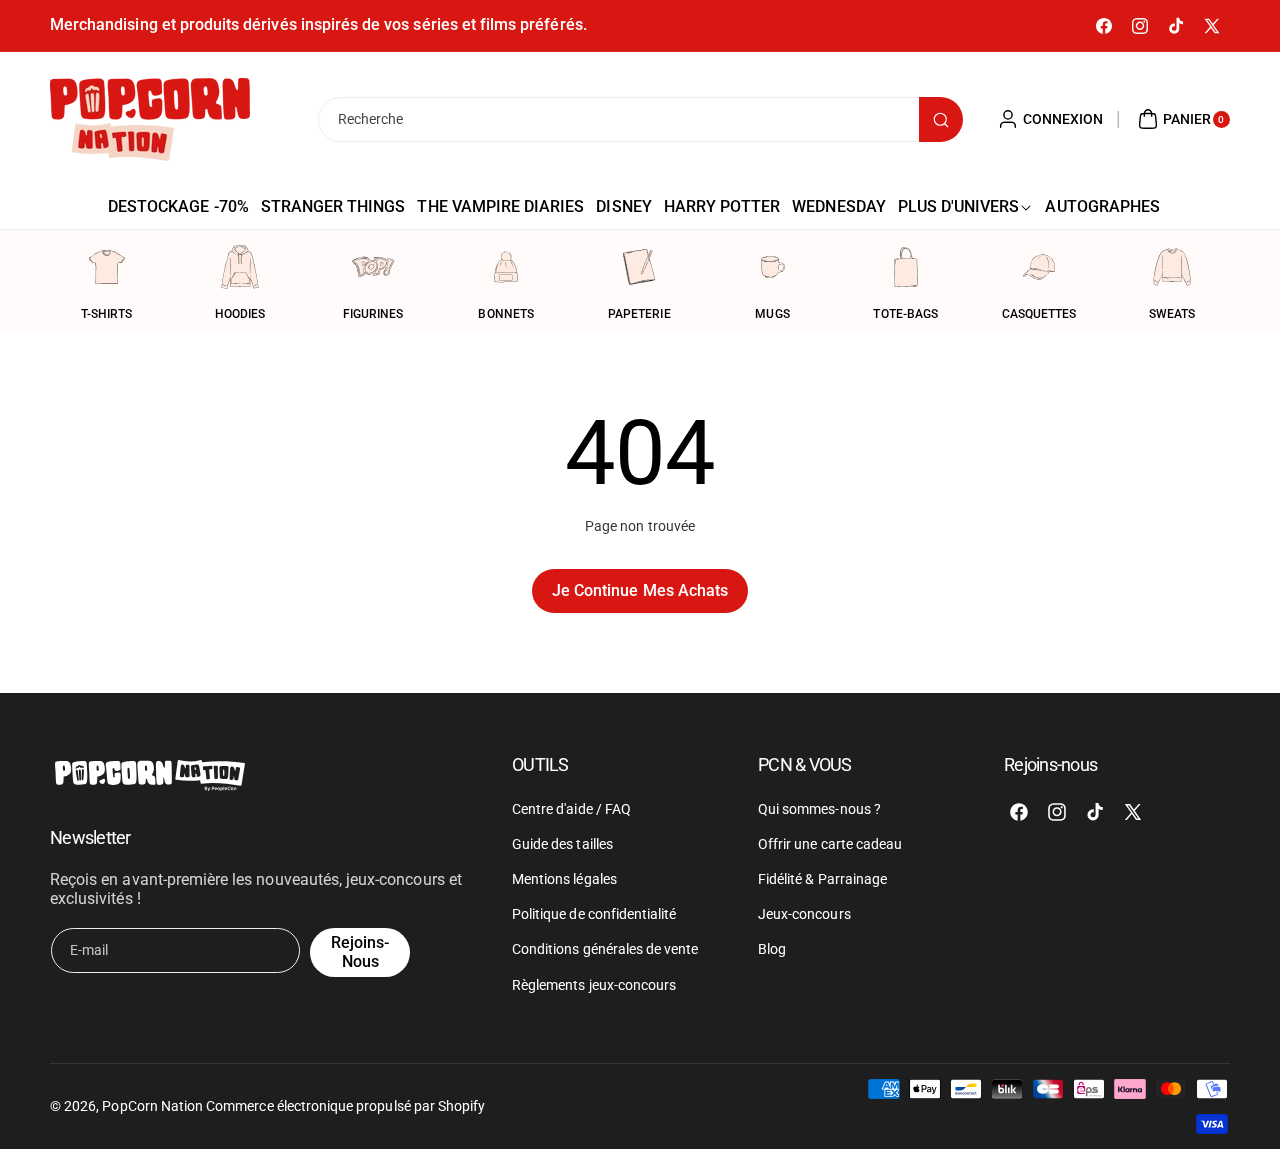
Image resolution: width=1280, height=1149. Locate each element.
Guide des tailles (562, 844)
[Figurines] (373, 267)
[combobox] (640, 119)
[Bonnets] (506, 267)
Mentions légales (564, 879)
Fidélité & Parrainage (822, 879)
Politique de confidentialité (594, 914)
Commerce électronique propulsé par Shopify (345, 1106)
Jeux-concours (804, 914)
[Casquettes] (1039, 267)
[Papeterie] (639, 267)
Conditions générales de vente (605, 949)
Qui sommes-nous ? (819, 809)
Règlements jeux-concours (594, 985)
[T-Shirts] (107, 267)
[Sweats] (1172, 267)
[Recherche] (941, 119)
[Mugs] (773, 267)
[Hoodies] (240, 267)
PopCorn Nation (152, 1106)
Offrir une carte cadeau (830, 844)
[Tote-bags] (906, 267)
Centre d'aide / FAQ (571, 809)
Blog (772, 949)
